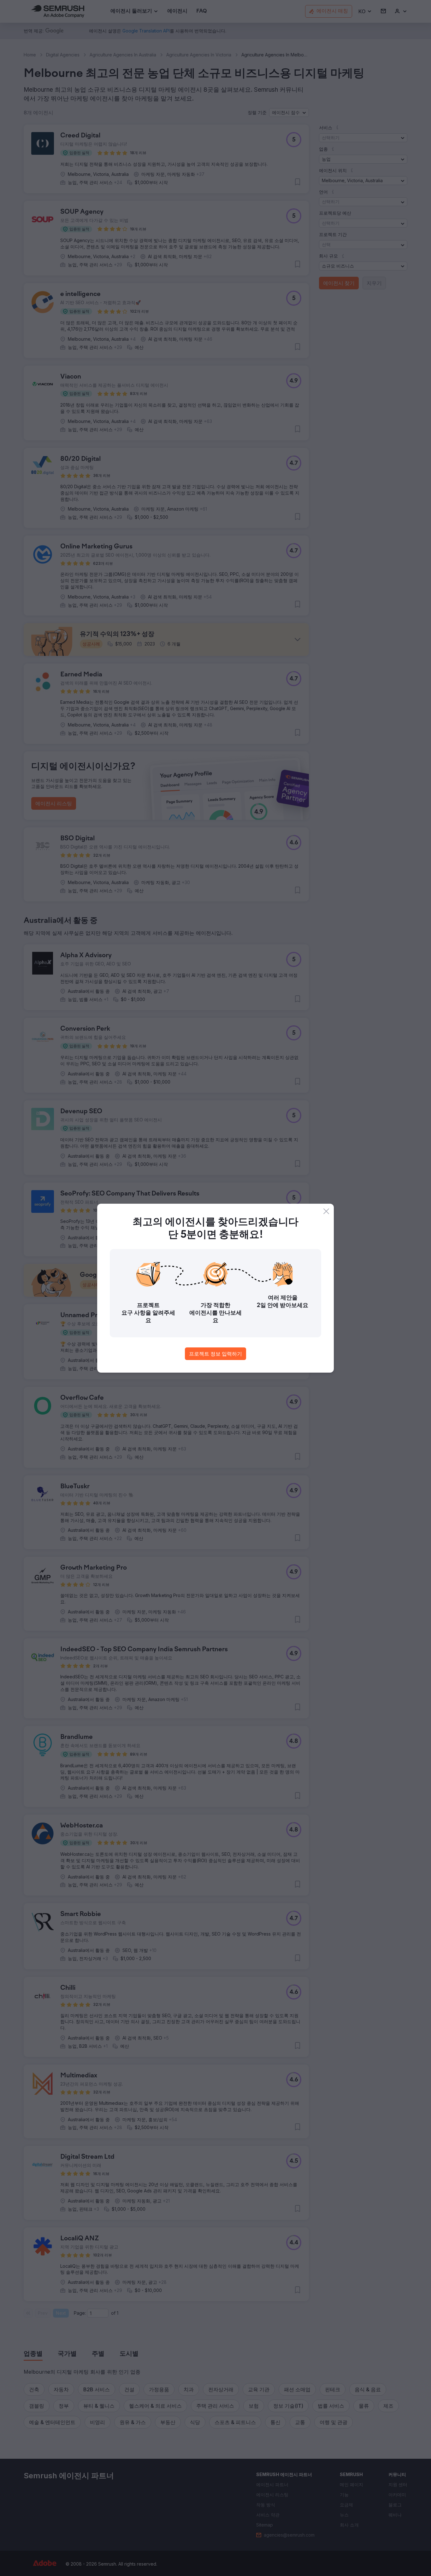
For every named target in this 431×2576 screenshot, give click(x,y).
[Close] (326, 1211)
